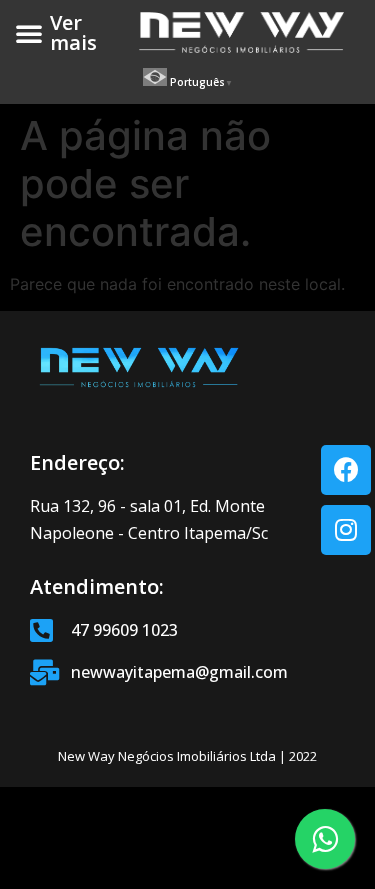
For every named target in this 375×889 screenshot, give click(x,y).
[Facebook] (346, 470)
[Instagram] (346, 530)
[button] (29, 33)
